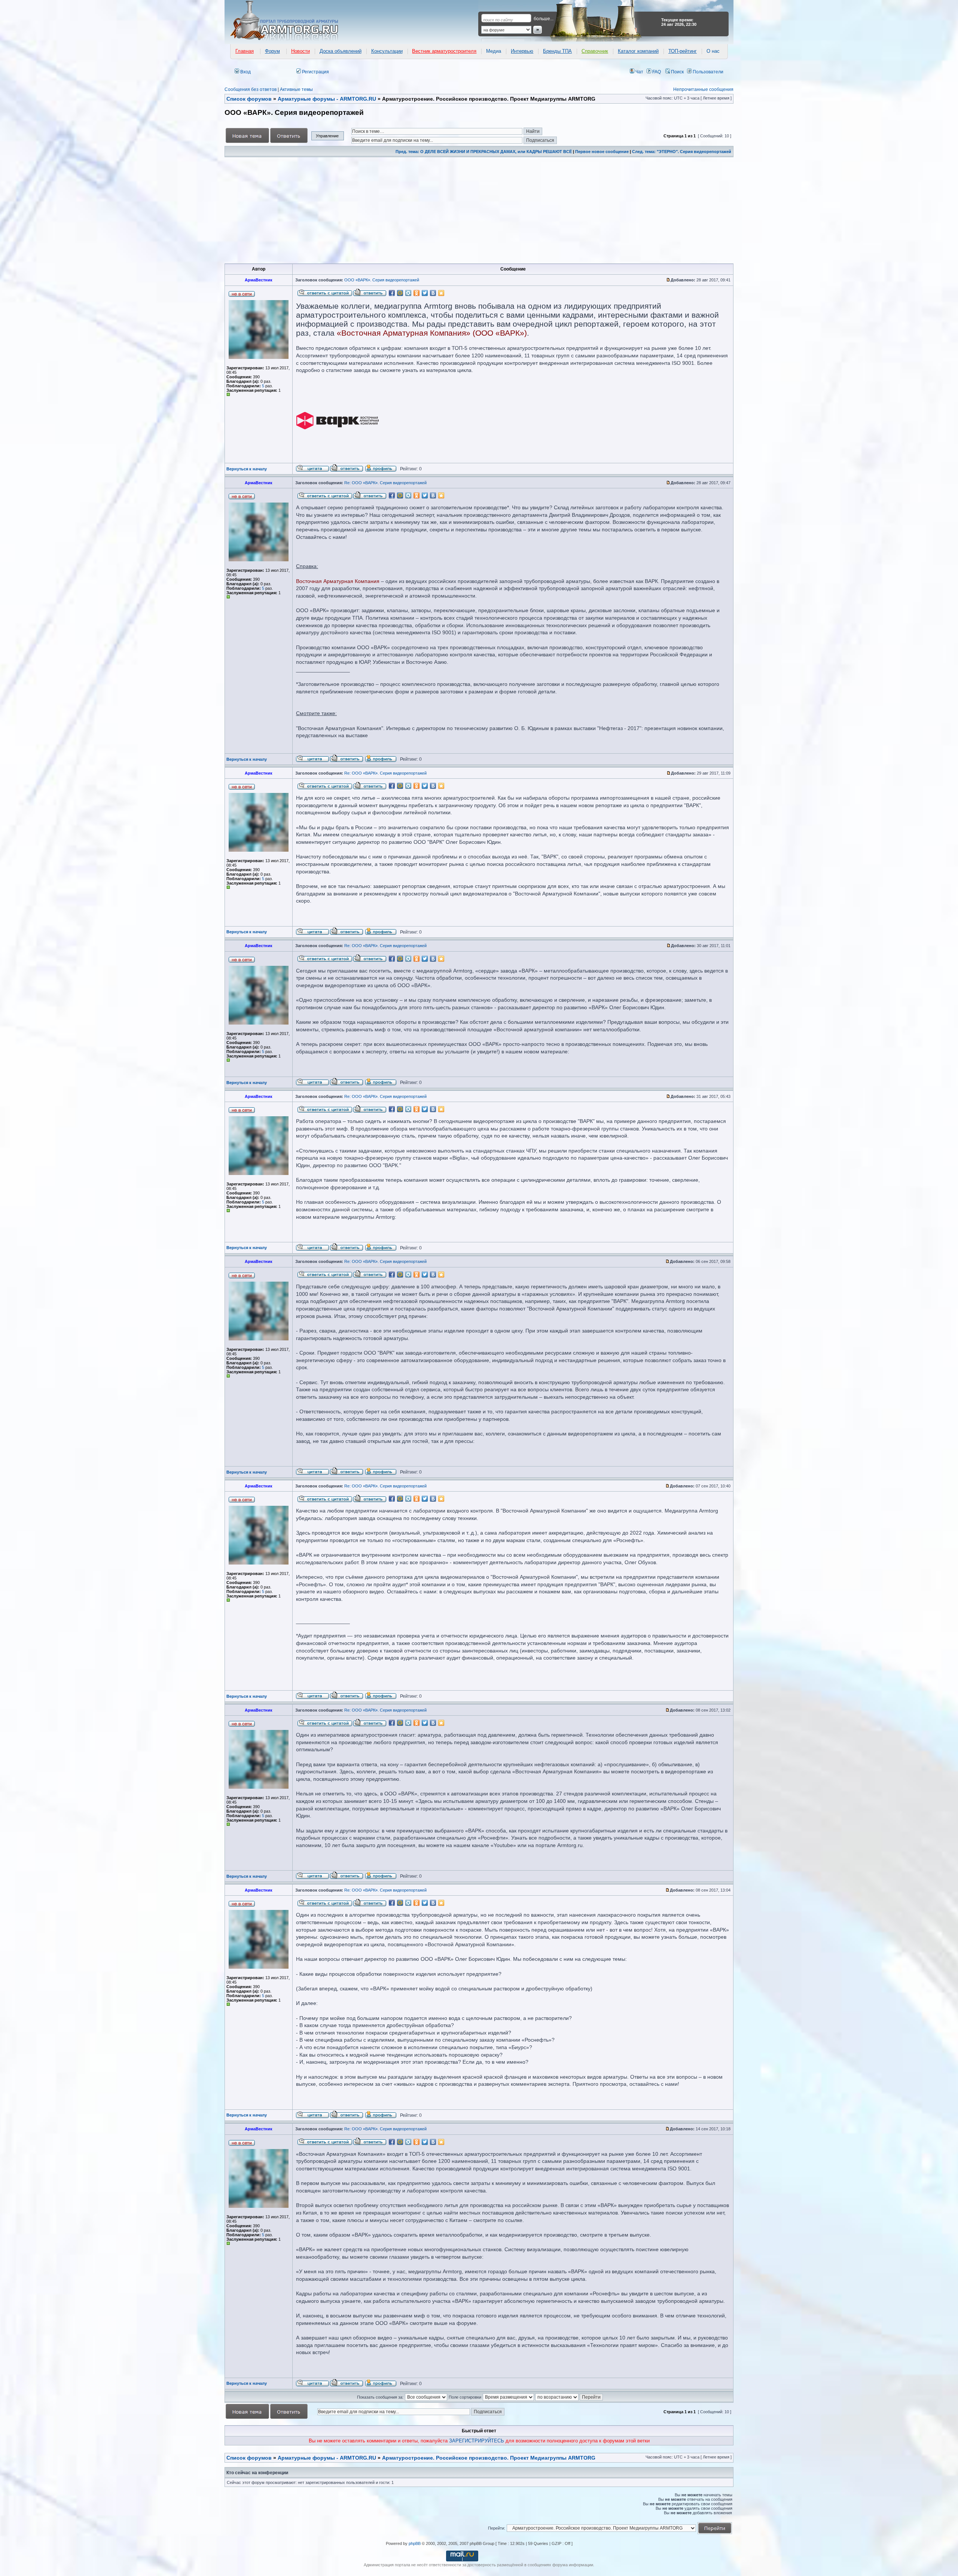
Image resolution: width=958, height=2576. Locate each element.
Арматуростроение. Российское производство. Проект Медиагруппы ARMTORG (489, 2458)
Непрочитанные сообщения (703, 89)
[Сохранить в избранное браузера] (441, 293)
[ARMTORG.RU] (291, 21)
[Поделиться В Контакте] (433, 293)
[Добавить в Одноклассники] (417, 293)
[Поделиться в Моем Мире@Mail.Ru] (400, 293)
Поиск (677, 72)
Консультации (387, 51)
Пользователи (707, 72)
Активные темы (296, 89)
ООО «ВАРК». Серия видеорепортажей (382, 280)
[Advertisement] (450, 210)
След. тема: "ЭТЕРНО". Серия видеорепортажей (682, 152)
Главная (245, 51)
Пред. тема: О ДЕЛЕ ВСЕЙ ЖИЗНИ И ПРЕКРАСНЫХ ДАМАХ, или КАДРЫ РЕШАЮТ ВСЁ (484, 152)
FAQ (656, 72)
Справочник (595, 51)
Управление (327, 136)
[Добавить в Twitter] (425, 293)
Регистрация (315, 72)
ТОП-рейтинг (683, 51)
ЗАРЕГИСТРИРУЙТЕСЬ (477, 2441)
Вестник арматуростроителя (444, 51)
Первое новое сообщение (602, 152)
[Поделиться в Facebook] (392, 293)
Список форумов (249, 2458)
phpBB (415, 2543)
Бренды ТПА (557, 51)
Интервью (522, 51)
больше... (544, 19)
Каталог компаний (638, 51)
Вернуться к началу (247, 469)
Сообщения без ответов (251, 89)
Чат (639, 72)
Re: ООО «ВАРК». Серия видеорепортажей (385, 483)
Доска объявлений (341, 51)
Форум (272, 51)
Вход (245, 72)
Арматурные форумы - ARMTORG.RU (327, 2458)
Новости (300, 51)
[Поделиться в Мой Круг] (408, 293)
